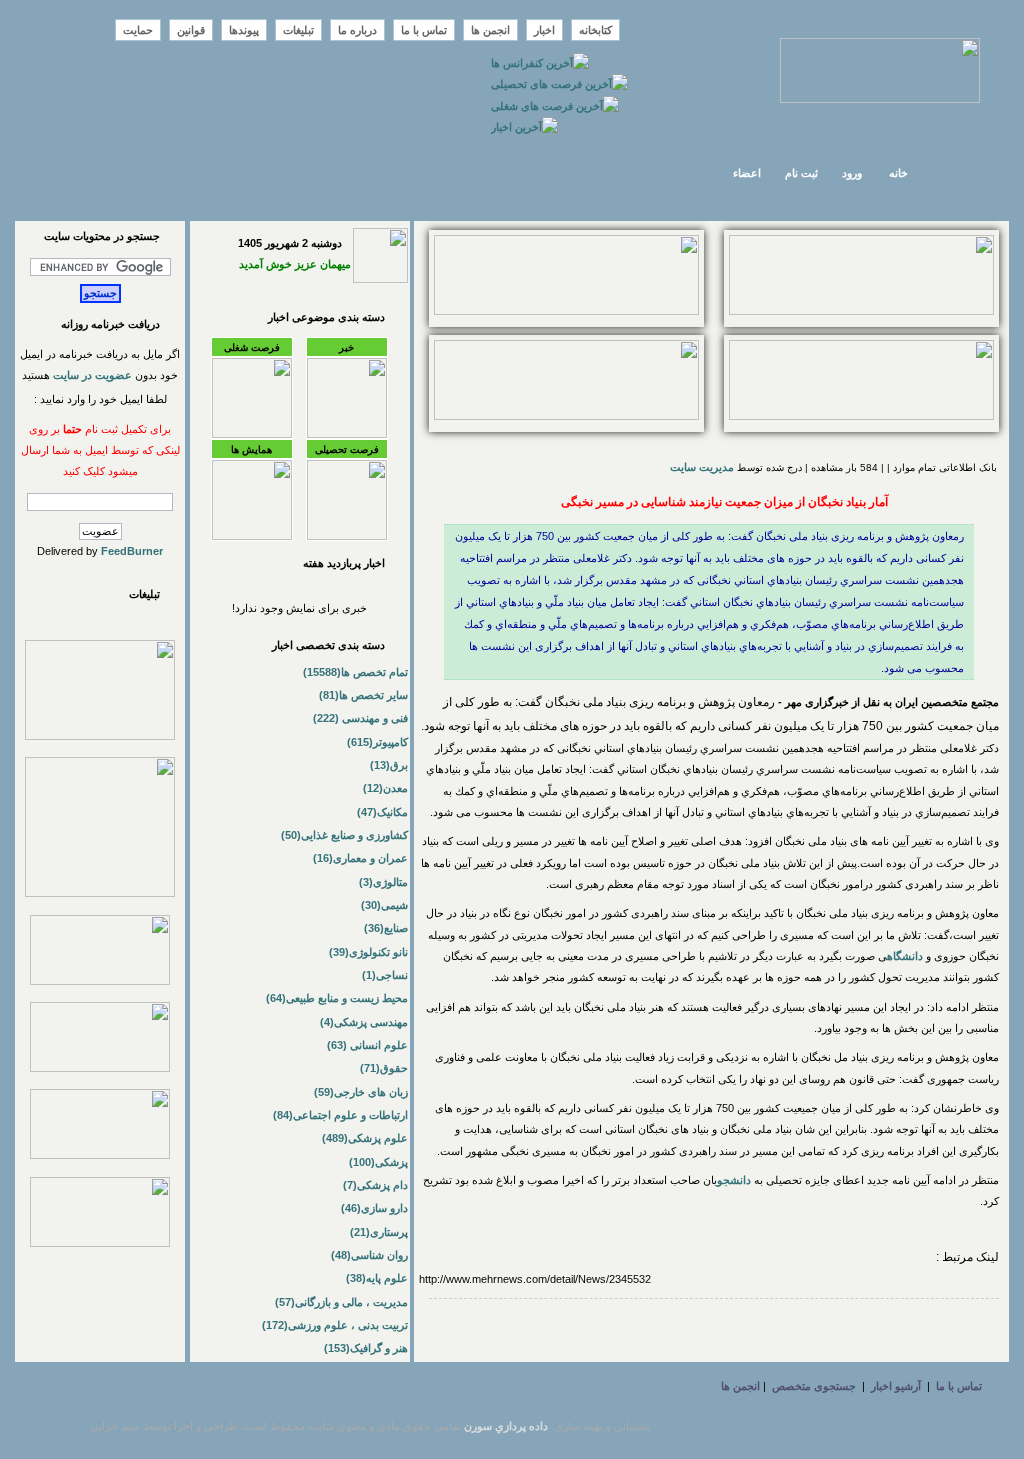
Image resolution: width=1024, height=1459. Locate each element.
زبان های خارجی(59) (361, 1092)
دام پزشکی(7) (375, 1185)
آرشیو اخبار (896, 1386)
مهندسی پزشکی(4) (364, 1022)
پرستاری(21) (379, 1232)
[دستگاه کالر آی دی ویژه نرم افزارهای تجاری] (861, 311)
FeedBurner (132, 551)
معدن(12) (385, 788)
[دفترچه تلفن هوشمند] (566, 416)
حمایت (138, 30)
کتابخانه (595, 30)
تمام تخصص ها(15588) (355, 672)
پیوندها (244, 30)
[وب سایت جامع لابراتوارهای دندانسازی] (100, 1155)
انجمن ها (490, 30)
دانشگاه (906, 956)
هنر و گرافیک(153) (366, 1348)
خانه (898, 173)
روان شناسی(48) (369, 1255)
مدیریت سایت (702, 467)
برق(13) (389, 765)
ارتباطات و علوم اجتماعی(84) (340, 1115)
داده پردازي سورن (506, 1426)
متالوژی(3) (383, 882)
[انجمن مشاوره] (861, 416)
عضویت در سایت (92, 375)
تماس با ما (424, 30)
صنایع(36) (386, 928)
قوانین (191, 30)
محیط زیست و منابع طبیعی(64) (337, 998)
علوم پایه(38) (377, 1278)
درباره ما (357, 30)
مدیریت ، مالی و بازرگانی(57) (341, 1302)
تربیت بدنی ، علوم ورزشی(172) (335, 1325)
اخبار (544, 30)
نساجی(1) (385, 975)
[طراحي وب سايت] (566, 311)
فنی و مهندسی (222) (360, 718)
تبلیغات (298, 30)
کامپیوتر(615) (377, 742)
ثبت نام (801, 173)
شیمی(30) (384, 905)
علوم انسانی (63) (367, 1045)
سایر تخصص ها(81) (363, 695)
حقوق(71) (384, 1068)
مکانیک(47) (382, 812)
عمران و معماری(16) (360, 858)
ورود (852, 173)
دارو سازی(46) (374, 1208)
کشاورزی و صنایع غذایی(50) (344, 835)
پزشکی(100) (378, 1162)
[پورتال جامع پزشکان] (100, 1243)
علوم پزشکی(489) (365, 1138)
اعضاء (747, 173)
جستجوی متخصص (814, 1386)
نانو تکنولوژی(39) (368, 952)
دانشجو (735, 1180)
